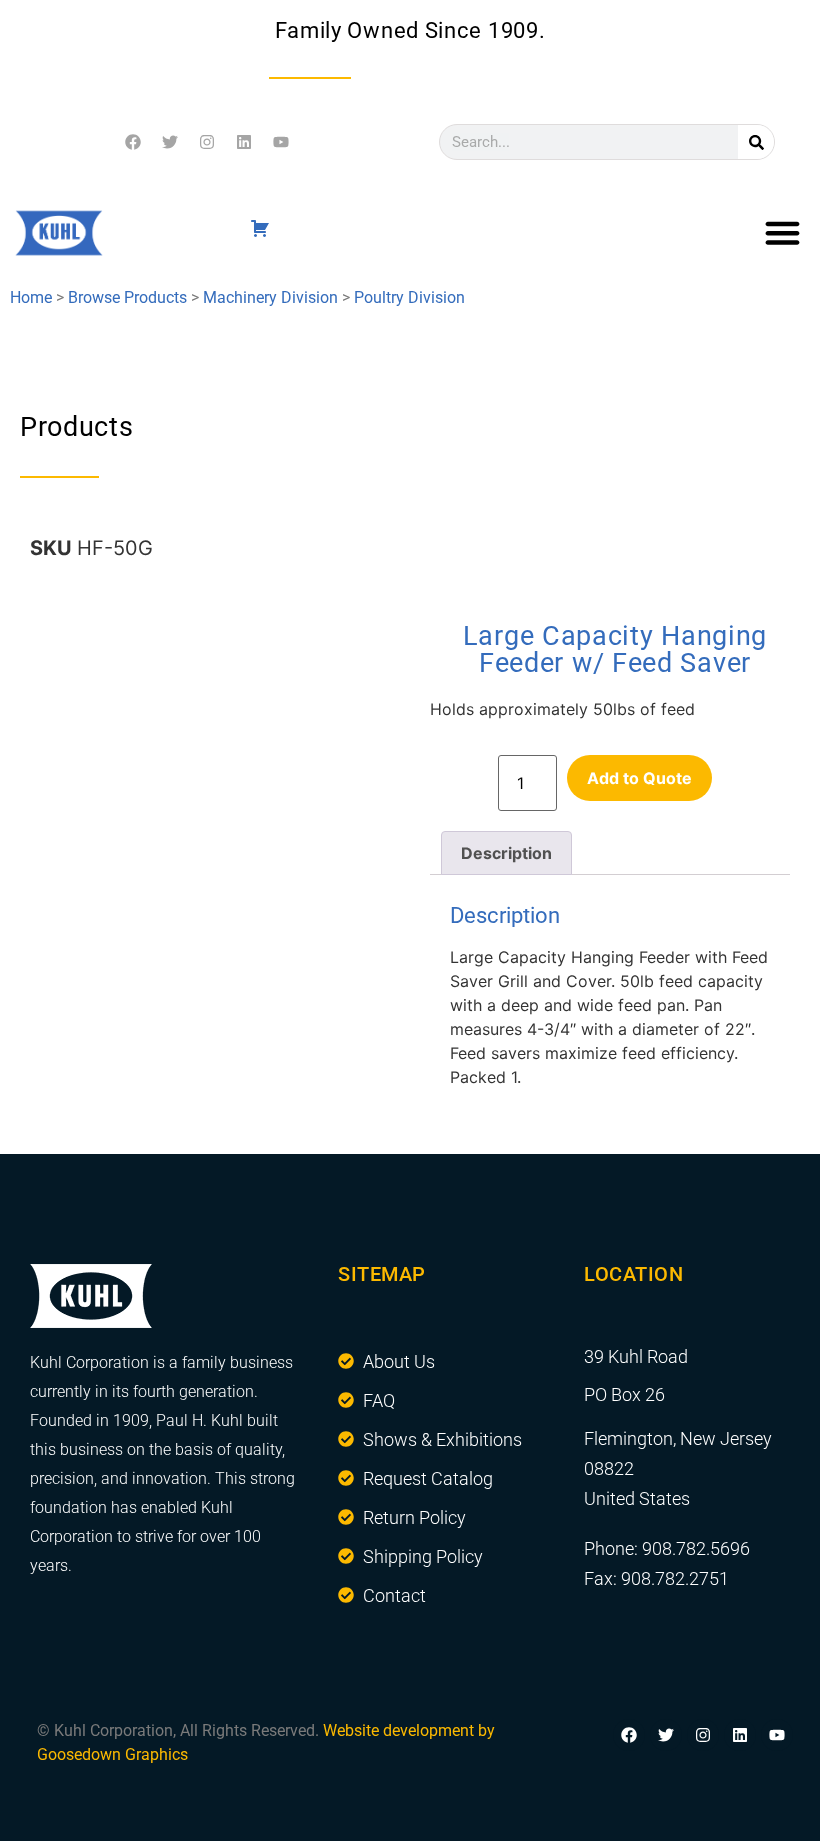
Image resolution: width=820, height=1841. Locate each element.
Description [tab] (506, 853)
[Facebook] (133, 142)
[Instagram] (207, 142)
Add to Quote (639, 778)
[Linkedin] (244, 142)
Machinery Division (270, 297)
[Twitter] (170, 142)
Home (31, 297)
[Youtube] (281, 142)
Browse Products (127, 297)
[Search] (756, 142)
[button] (783, 233)
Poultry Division (409, 297)
